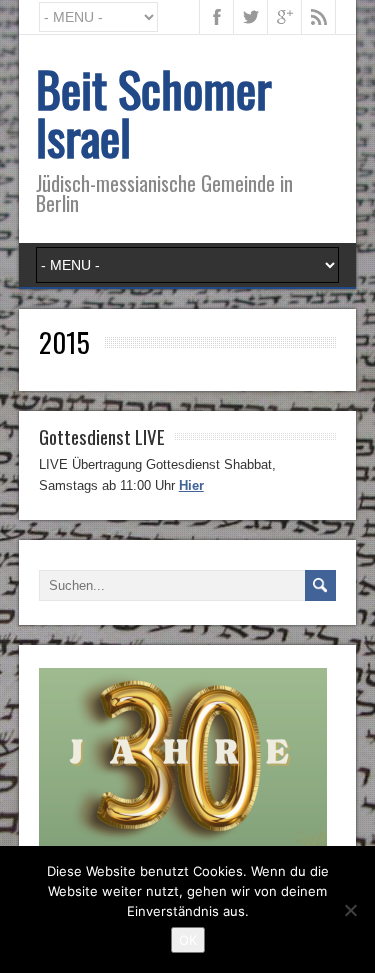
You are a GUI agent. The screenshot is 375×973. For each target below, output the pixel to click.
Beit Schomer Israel (154, 112)
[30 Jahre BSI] (183, 843)
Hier (191, 485)
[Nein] (350, 910)
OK (188, 940)
